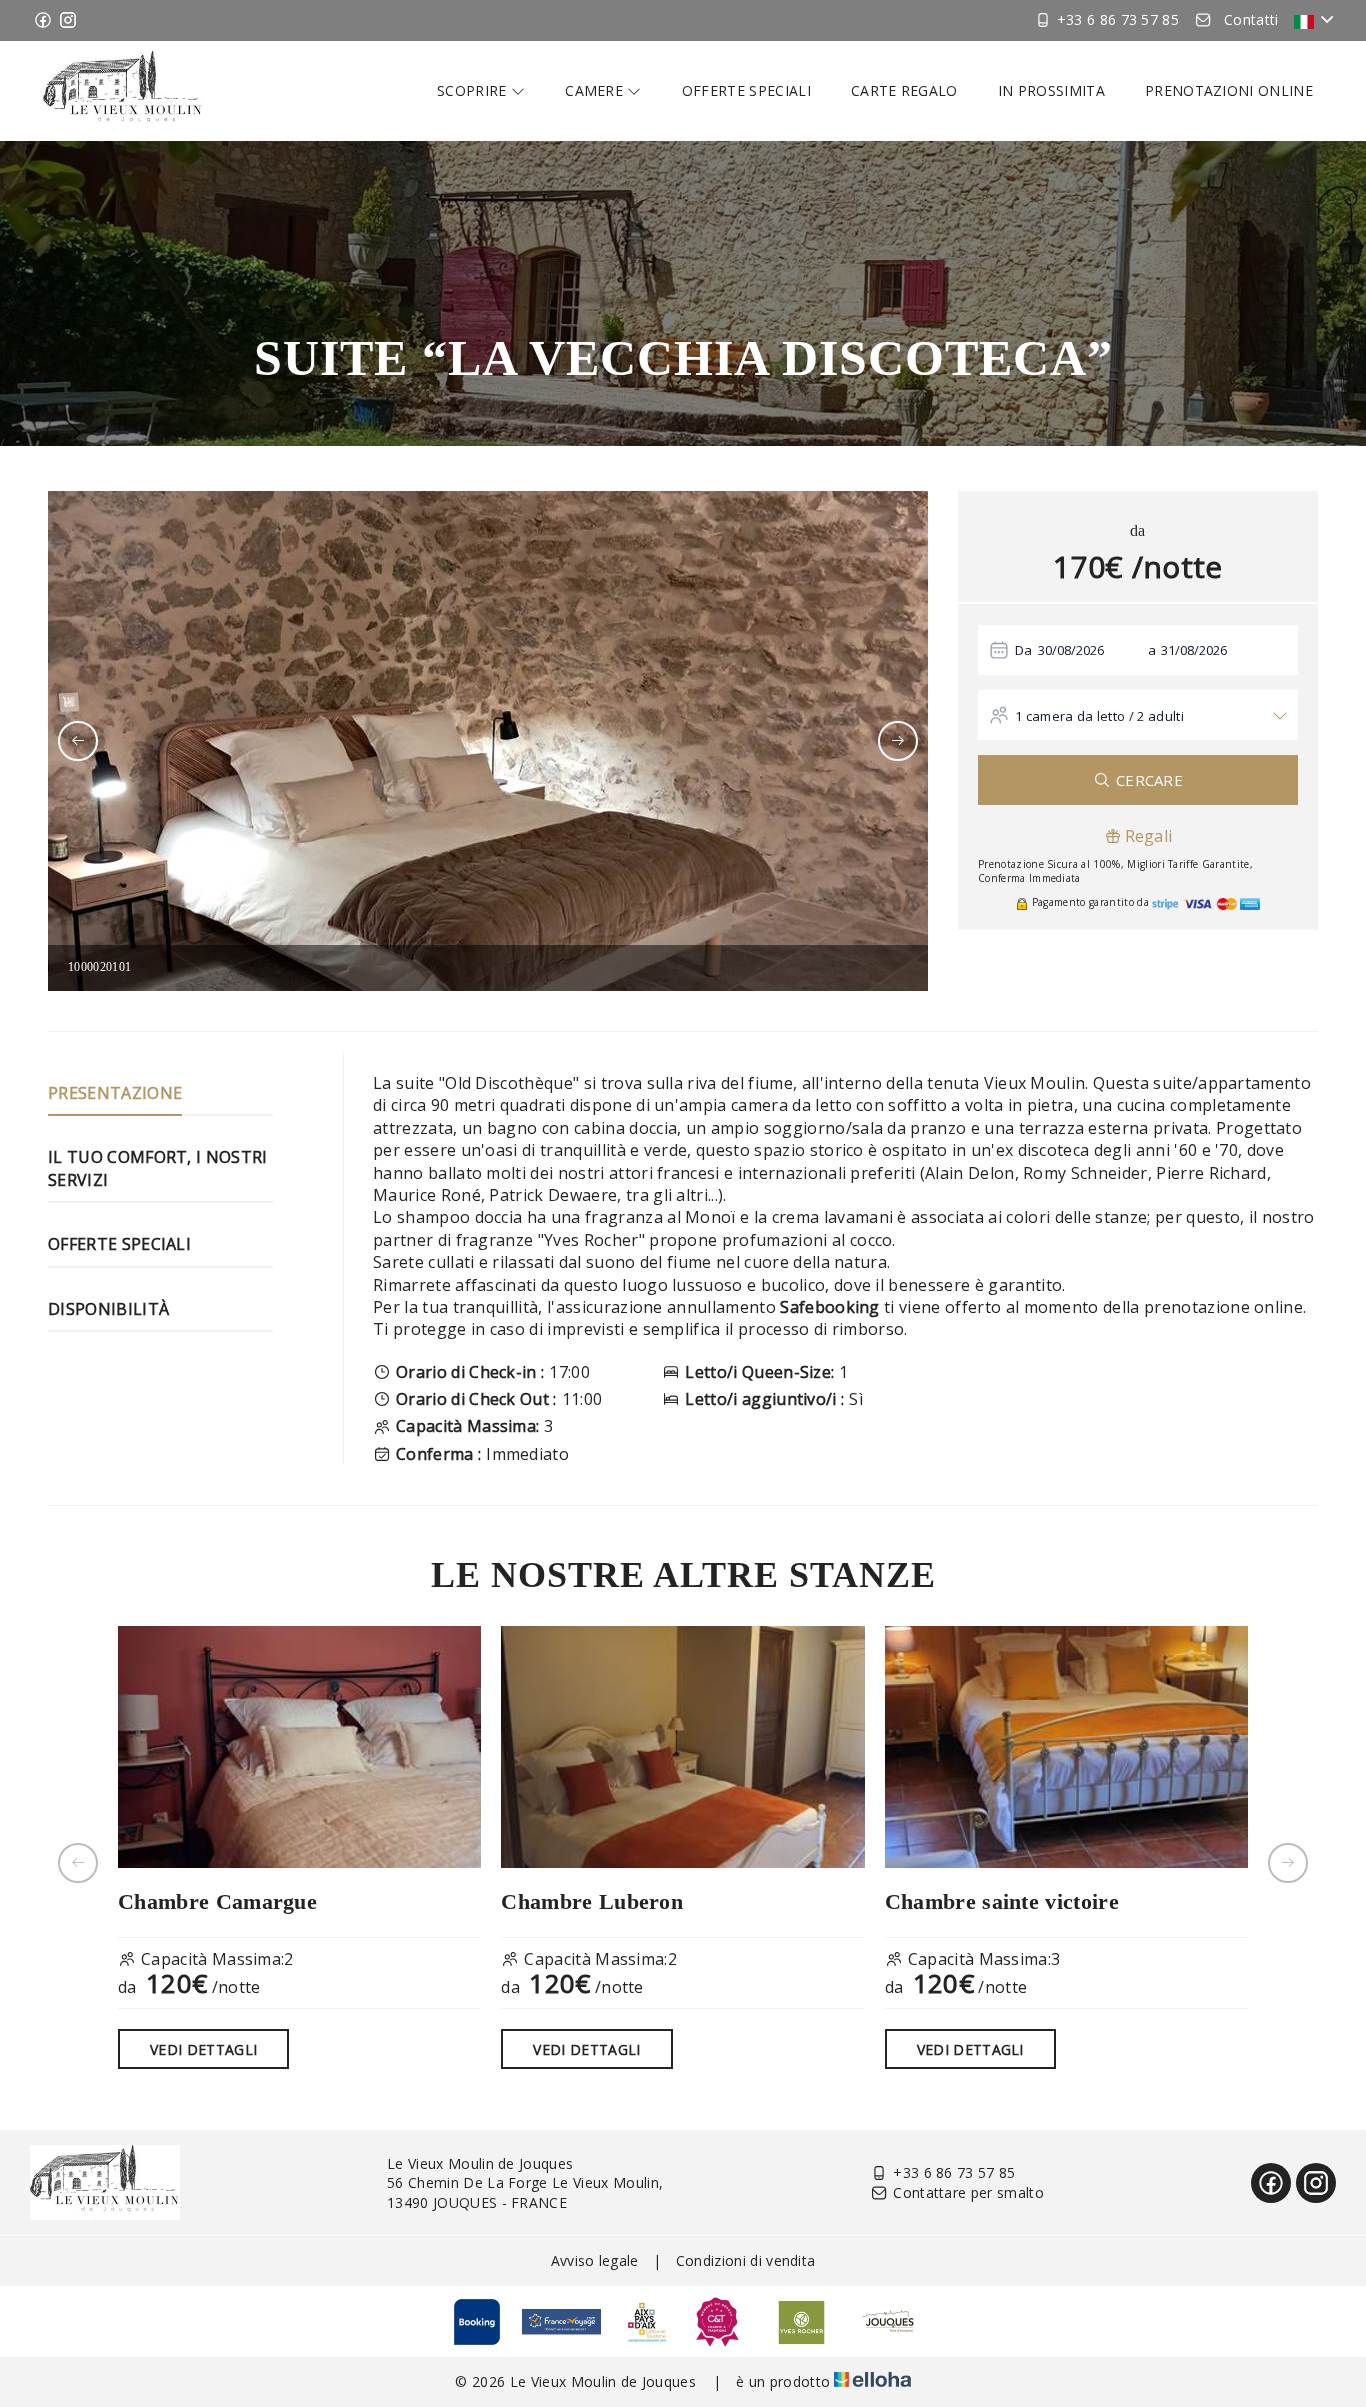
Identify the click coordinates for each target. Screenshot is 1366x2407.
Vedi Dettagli (203, 2049)
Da (1024, 650)
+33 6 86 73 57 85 (954, 2172)
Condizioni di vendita (746, 2260)
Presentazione (115, 1093)
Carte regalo (904, 90)
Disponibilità (108, 1309)
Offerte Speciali (119, 1244)
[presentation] (78, 741)
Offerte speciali (746, 90)
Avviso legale (595, 2260)
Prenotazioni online (1229, 90)
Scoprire (474, 90)
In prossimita (1051, 90)
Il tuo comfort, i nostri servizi (158, 1168)
